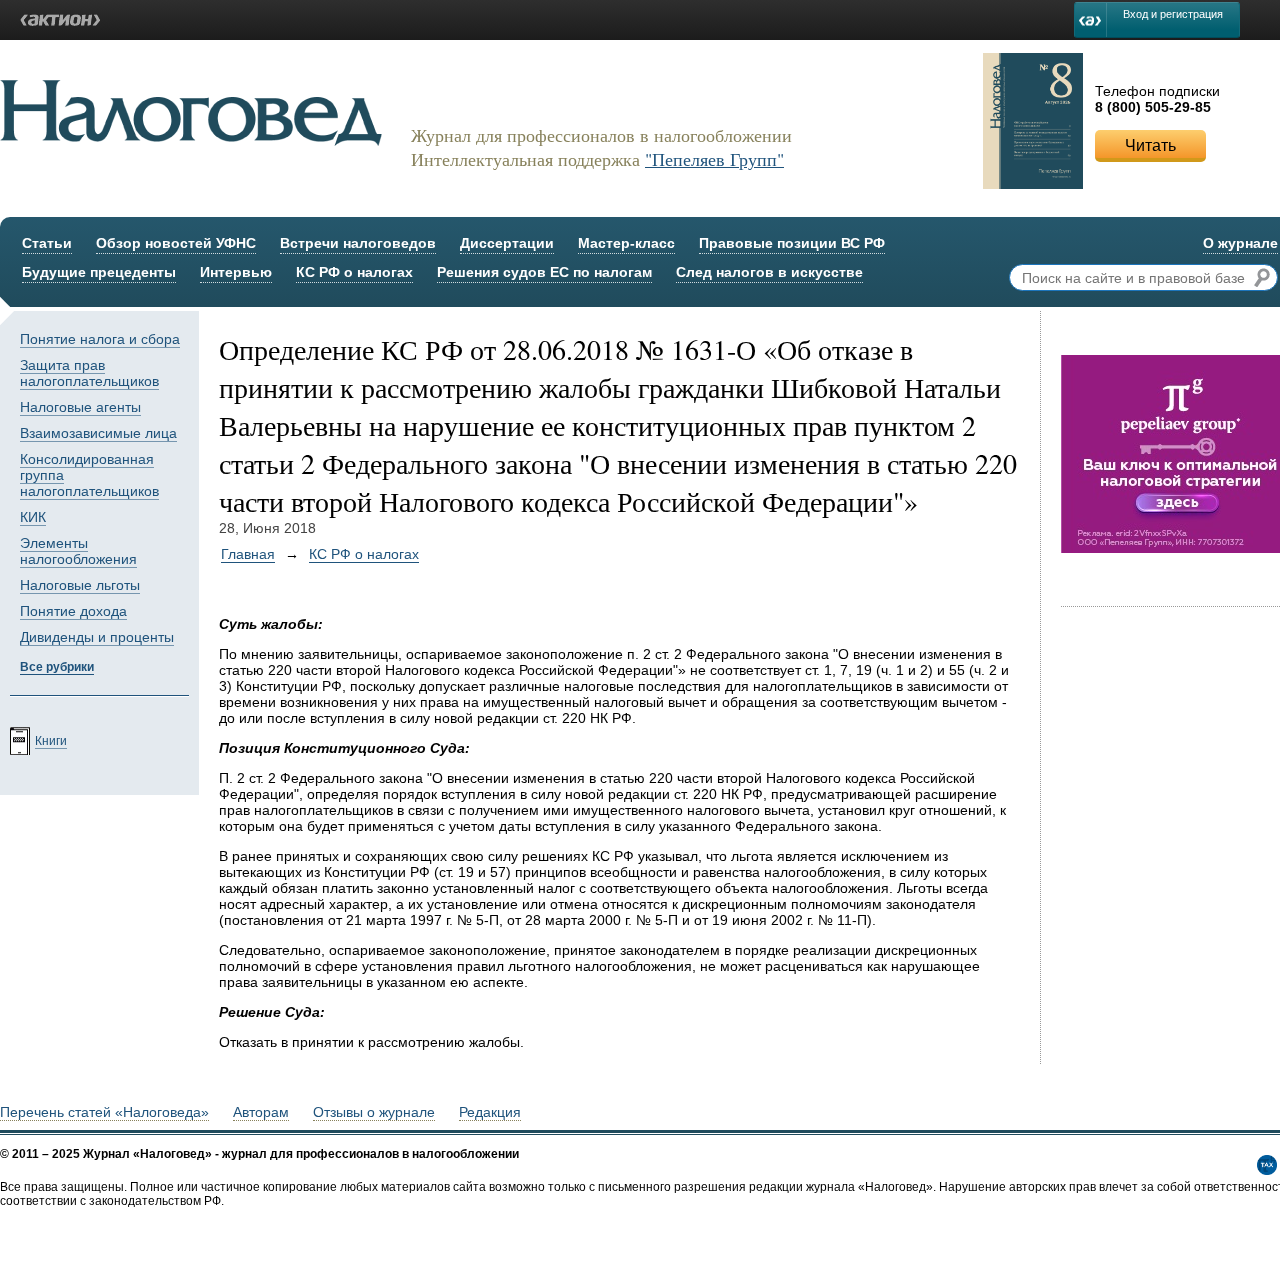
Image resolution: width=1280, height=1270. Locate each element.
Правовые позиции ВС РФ (792, 243)
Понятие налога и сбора (100, 339)
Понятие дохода (73, 611)
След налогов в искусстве (769, 272)
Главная (248, 554)
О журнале (1240, 243)
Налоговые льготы (80, 585)
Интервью (236, 272)
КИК (33, 517)
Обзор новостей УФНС (176, 243)
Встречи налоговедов (358, 243)
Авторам (261, 1112)
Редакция (490, 1112)
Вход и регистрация (1173, 14)
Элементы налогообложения (78, 551)
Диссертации (507, 243)
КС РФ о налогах (354, 272)
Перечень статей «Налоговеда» (104, 1112)
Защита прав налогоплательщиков (89, 373)
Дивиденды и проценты (97, 637)
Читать (1150, 145)
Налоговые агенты (80, 407)
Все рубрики (57, 667)
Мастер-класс (626, 243)
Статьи (47, 243)
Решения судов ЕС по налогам (544, 272)
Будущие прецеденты (99, 272)
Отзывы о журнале (374, 1112)
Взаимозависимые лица (98, 433)
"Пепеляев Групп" (714, 159)
